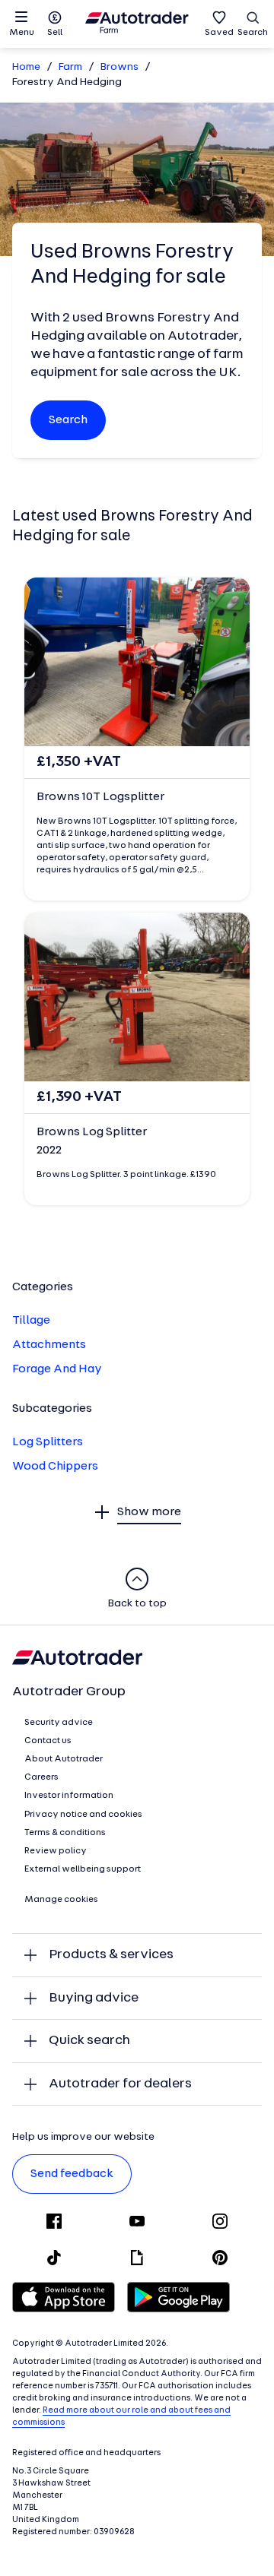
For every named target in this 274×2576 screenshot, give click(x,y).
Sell (55, 33)
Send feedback (72, 2174)
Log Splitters (48, 1442)
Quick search (89, 2041)
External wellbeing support (83, 1869)
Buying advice (94, 1998)
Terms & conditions (65, 1833)
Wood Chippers (55, 1467)
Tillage (31, 1321)
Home (26, 67)
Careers (41, 1777)
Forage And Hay (57, 1369)
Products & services (111, 1955)
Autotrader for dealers (120, 2084)
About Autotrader (64, 1759)
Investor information (69, 1796)
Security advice (59, 1723)
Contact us (48, 1741)
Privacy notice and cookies (83, 1815)
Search (253, 33)
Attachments (49, 1345)
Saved (219, 33)
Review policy (56, 1851)
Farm (70, 67)
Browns (119, 67)
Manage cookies (61, 1900)
